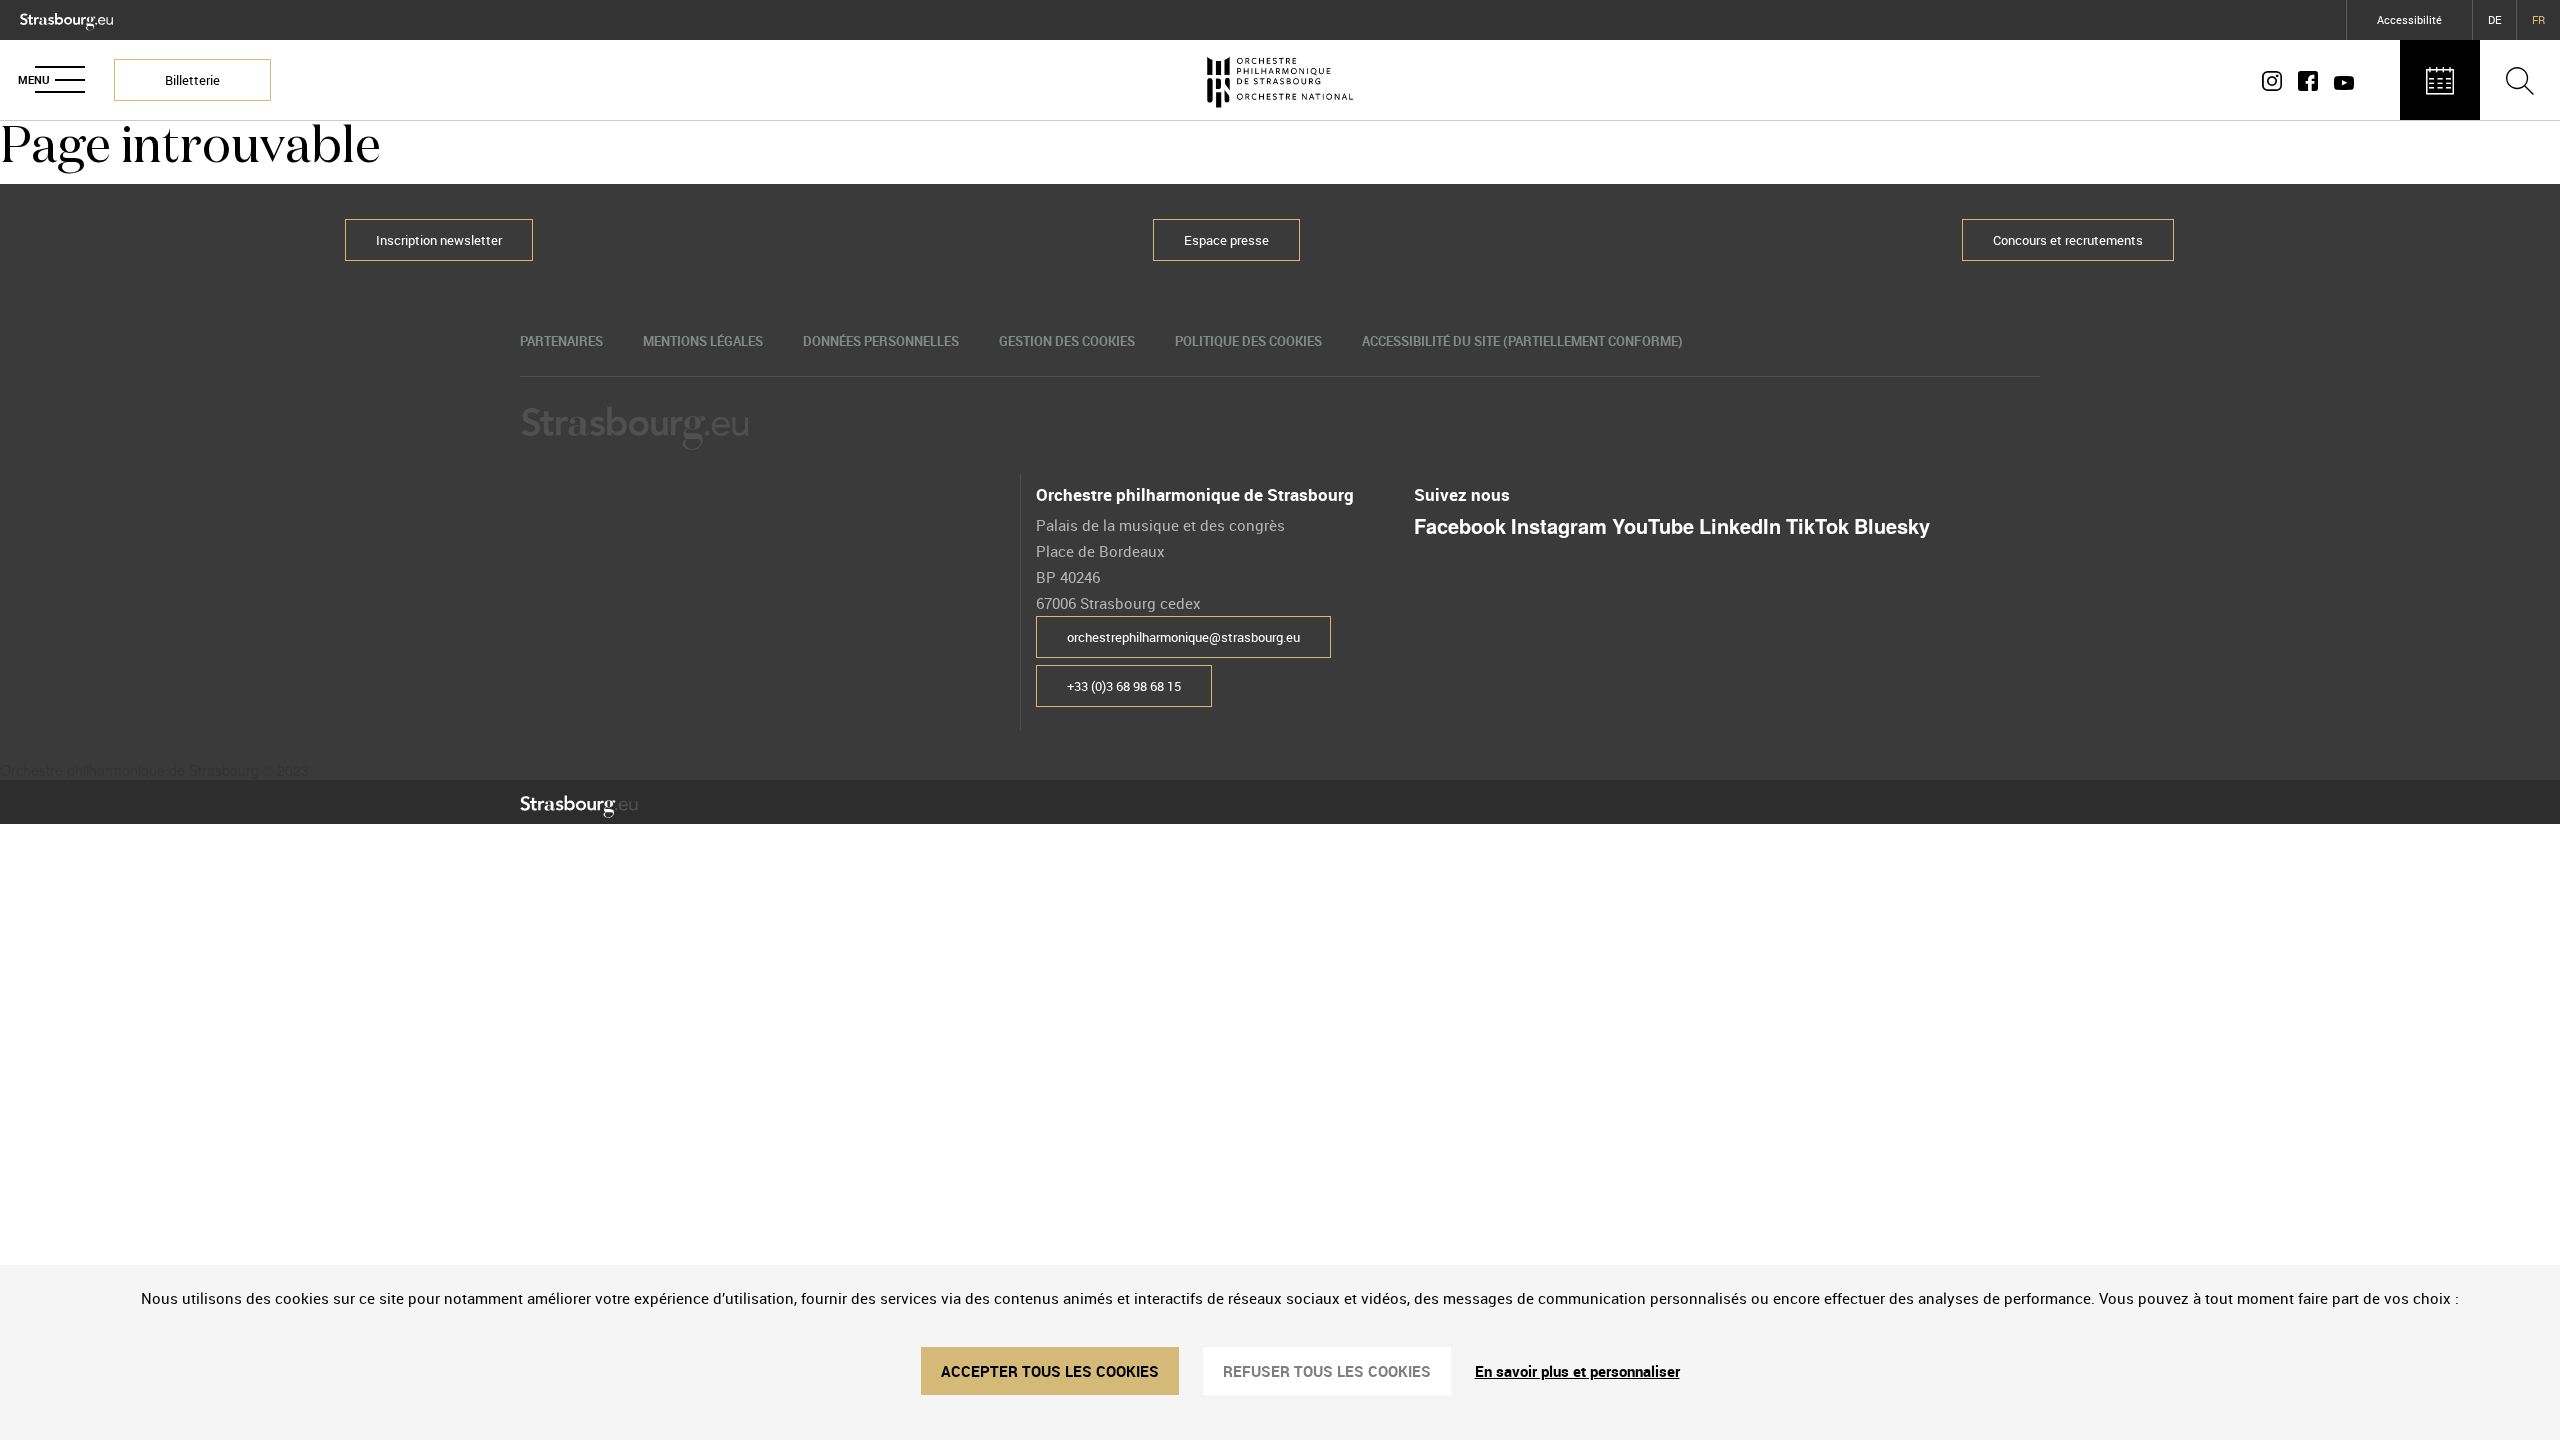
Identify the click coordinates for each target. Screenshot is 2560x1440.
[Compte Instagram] (2276, 80)
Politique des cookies (1248, 341)
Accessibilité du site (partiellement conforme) (1522, 341)
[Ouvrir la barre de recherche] (2520, 80)
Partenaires (561, 341)
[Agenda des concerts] (2440, 80)
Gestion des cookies (1067, 341)
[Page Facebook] (2308, 80)
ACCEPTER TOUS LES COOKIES (1050, 1371)
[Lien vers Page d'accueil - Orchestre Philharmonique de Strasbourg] (1280, 80)
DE (2494, 19)
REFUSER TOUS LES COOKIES (1327, 1371)
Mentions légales (703, 341)
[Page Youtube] (2340, 80)
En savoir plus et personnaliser (1577, 1371)
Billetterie (192, 80)
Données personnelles (881, 341)
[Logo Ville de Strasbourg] (66, 17)
